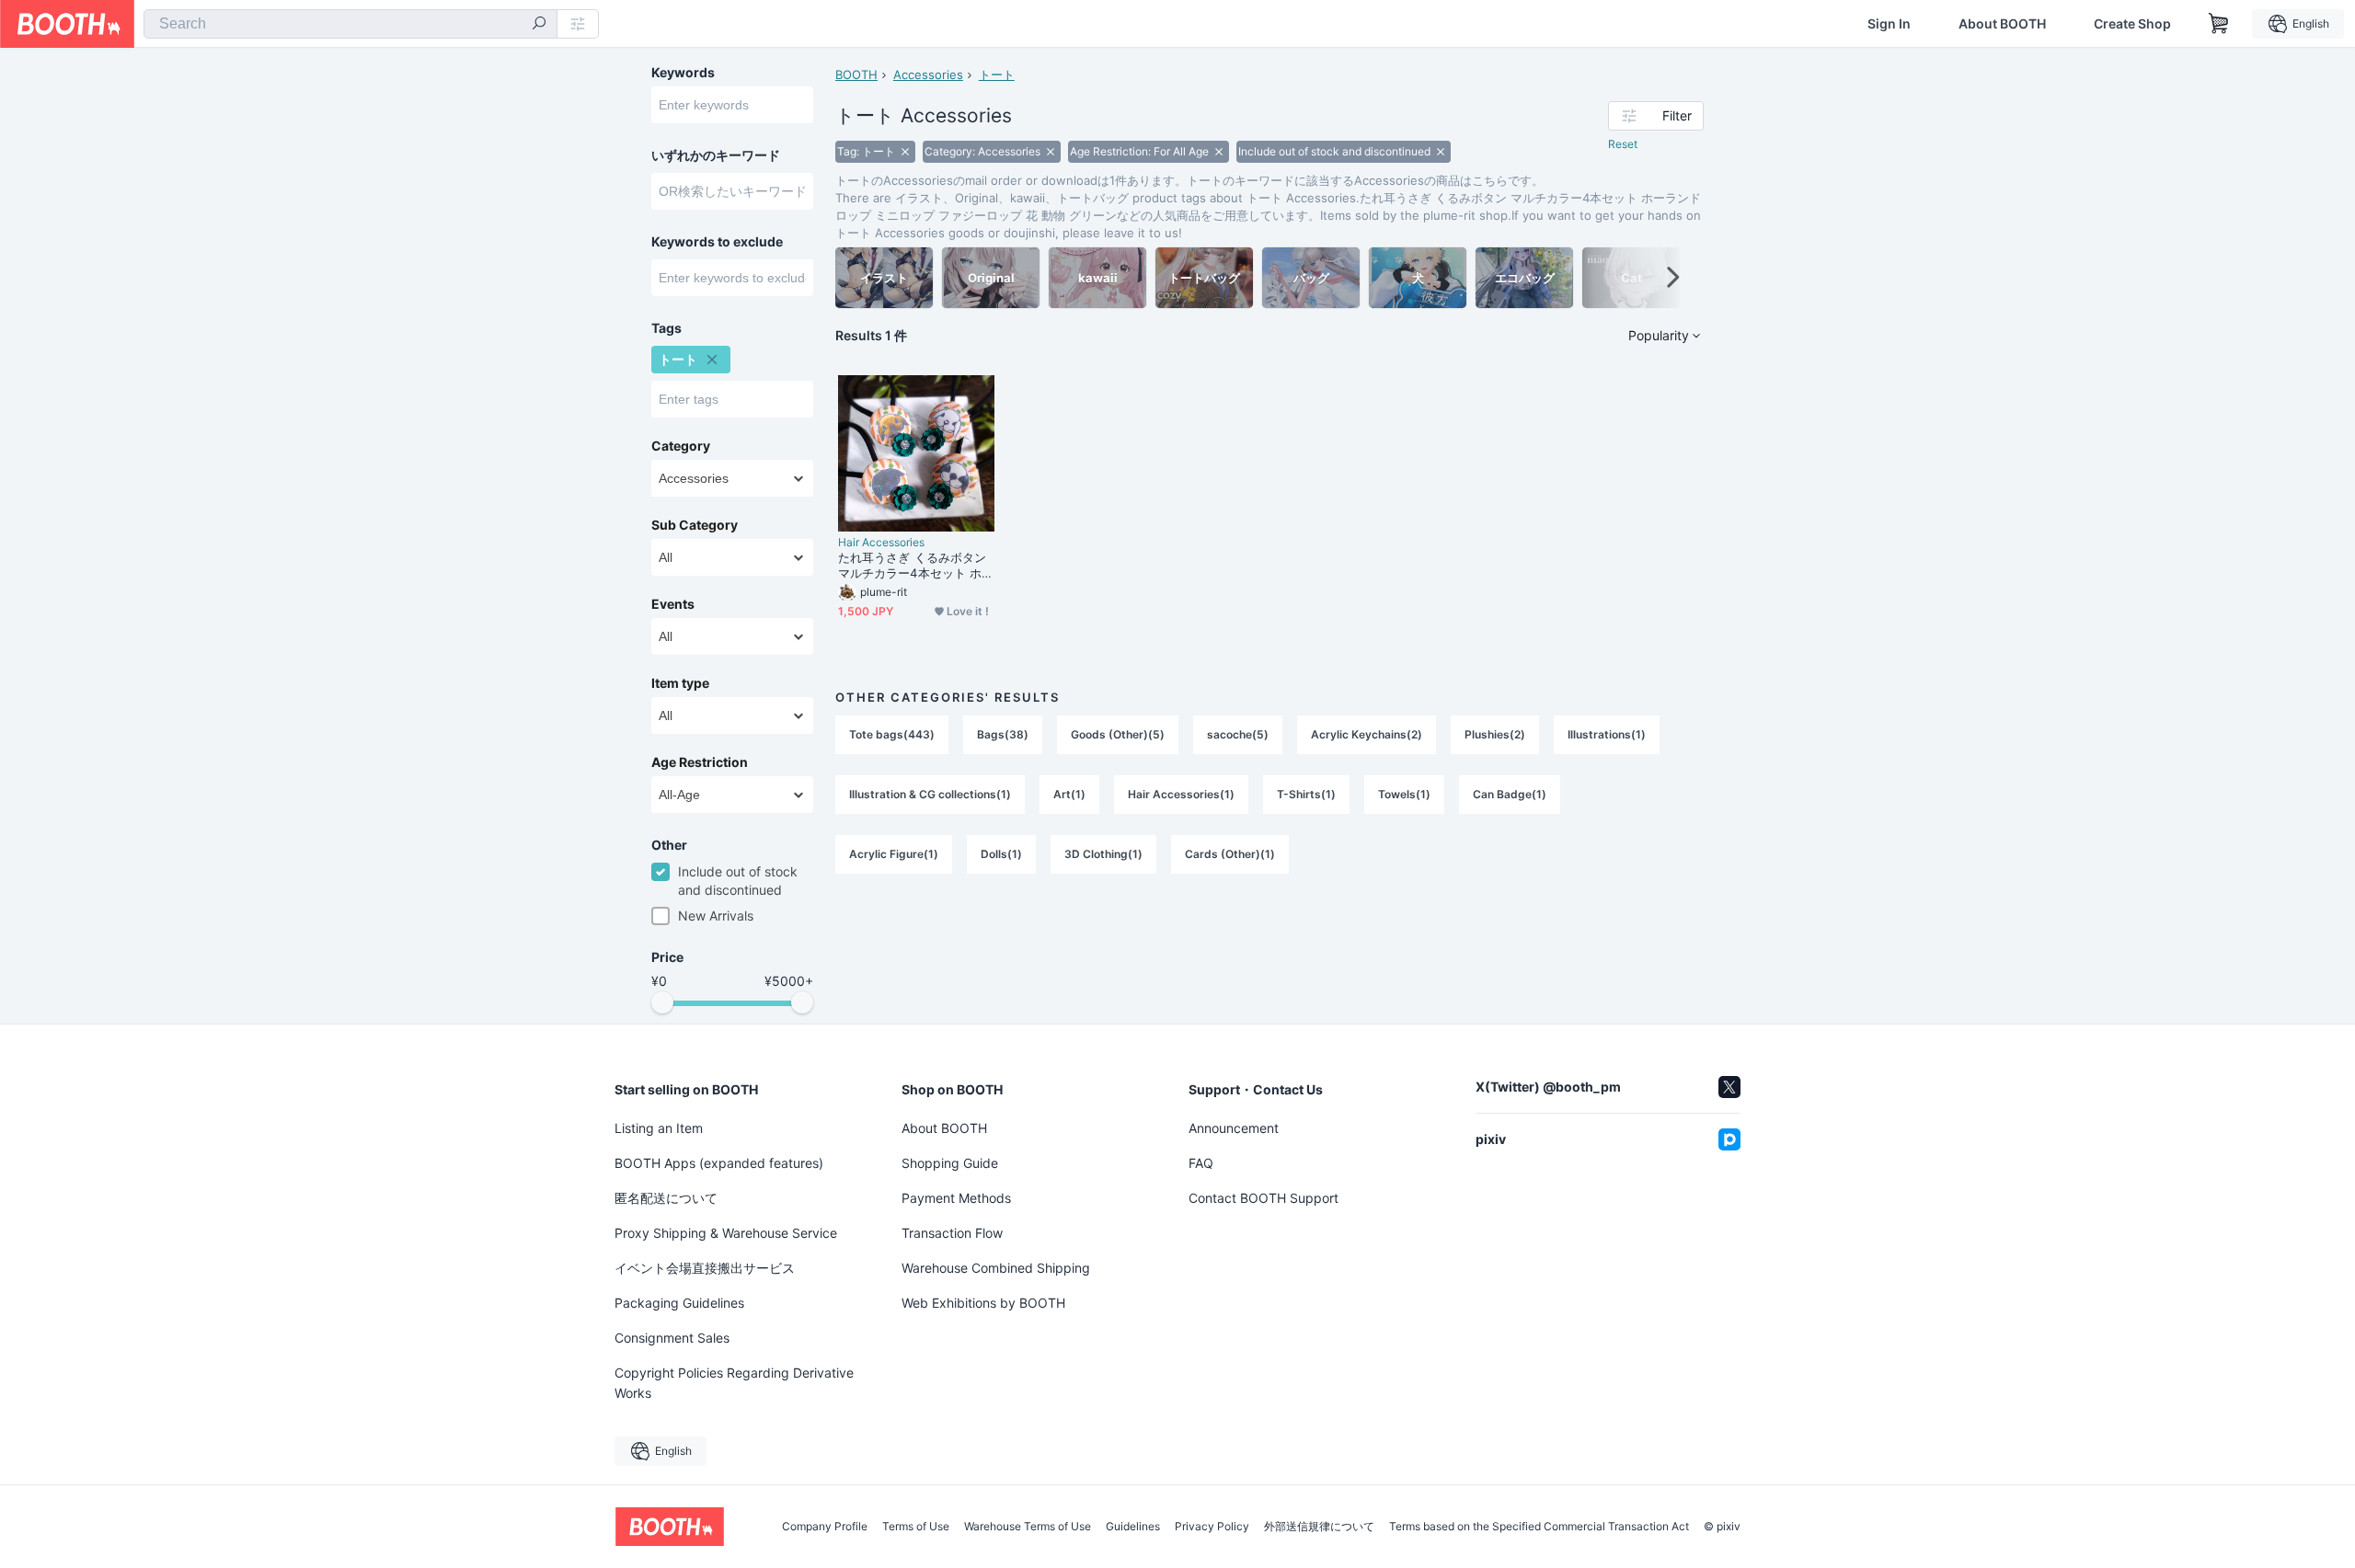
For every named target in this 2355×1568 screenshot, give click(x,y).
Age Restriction (700, 762)
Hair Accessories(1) (1181, 794)
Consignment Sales (672, 1338)
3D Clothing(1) (1103, 854)
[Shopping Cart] (2219, 24)
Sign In (1889, 24)
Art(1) (1069, 794)
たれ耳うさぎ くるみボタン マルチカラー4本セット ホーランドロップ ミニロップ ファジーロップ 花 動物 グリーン (916, 566)
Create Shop (2132, 24)
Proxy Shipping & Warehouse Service (726, 1233)
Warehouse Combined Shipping (996, 1268)
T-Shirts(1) (1306, 794)
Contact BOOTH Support (1264, 1198)
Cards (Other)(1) (1230, 854)
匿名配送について (666, 1198)
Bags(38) (1003, 734)
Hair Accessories (881, 543)
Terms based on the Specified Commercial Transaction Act (1539, 1527)
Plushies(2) (1495, 734)
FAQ (1201, 1163)
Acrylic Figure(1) (894, 854)
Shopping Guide (950, 1163)
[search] (539, 25)
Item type (680, 683)
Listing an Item (659, 1128)
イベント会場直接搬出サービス (705, 1268)
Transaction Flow (952, 1233)
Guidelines (1133, 1527)
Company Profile (825, 1527)
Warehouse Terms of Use (1028, 1527)
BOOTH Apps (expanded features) (719, 1163)
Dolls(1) (1001, 854)
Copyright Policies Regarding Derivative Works (734, 1383)
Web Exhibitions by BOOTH (983, 1303)
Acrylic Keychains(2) (1367, 734)
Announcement (1234, 1128)
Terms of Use (916, 1527)
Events (673, 604)
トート (997, 74)
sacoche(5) (1238, 734)
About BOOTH (2002, 24)
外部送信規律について (1319, 1527)
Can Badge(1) (1510, 794)
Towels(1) (1404, 794)
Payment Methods (956, 1198)
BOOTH (856, 74)
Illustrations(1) (1607, 734)
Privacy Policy (1212, 1527)
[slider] (662, 1002)
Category (681, 446)
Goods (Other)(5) (1118, 734)
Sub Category (695, 525)
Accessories (928, 74)
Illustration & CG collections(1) (930, 794)
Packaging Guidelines (679, 1303)
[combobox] (350, 24)
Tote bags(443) (892, 734)
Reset (1623, 144)
